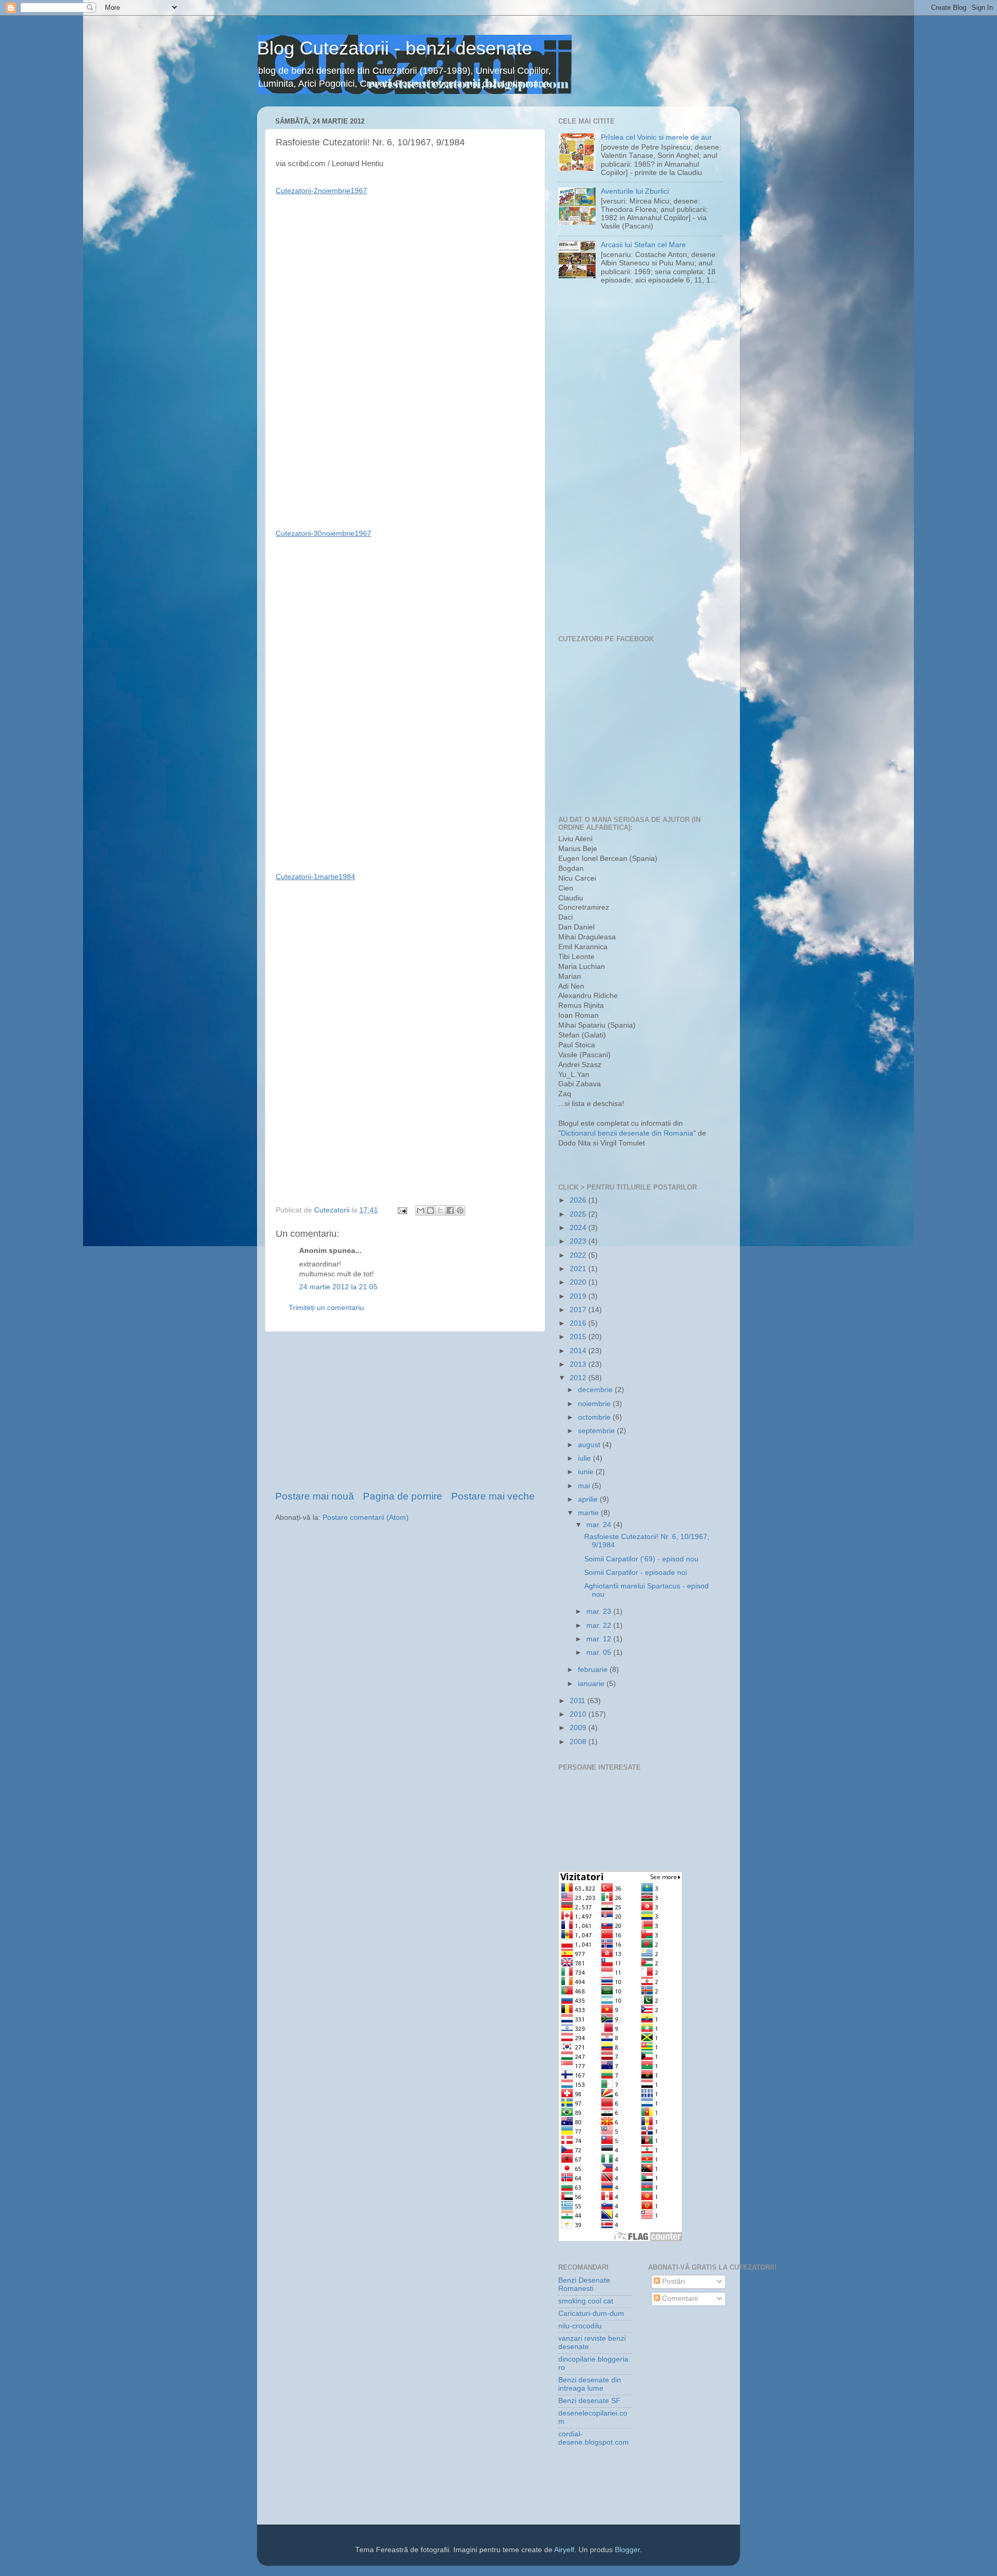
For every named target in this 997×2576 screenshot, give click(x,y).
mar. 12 (600, 1639)
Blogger (627, 2550)
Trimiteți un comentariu (326, 1308)
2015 (579, 1337)
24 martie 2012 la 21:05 (338, 1287)
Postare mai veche (493, 1496)
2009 (579, 1728)
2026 (579, 1200)
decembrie (596, 1390)
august (590, 1445)
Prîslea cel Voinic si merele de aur (656, 137)
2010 (579, 1714)
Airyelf (564, 2550)
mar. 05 (600, 1653)
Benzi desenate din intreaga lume (590, 2384)
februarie (594, 1670)
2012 (579, 1378)
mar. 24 (600, 1525)
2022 (579, 1255)
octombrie (595, 1417)
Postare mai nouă (315, 1496)
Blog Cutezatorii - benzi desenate (395, 48)
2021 (579, 1269)
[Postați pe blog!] (430, 1210)
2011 (578, 1701)
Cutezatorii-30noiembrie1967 (324, 533)
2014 (579, 1351)
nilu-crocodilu (580, 2326)
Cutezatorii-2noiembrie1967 (321, 191)
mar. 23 (600, 1611)
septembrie (597, 1431)
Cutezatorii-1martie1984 (315, 876)
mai (585, 1486)
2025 (579, 1214)
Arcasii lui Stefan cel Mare (643, 245)
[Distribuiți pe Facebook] (450, 1210)
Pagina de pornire (403, 1496)
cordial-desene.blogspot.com (594, 2438)
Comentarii (679, 2298)
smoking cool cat (586, 2301)
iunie (587, 1472)
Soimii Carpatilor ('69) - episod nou (641, 1559)
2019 (579, 1296)
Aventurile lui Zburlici (635, 191)
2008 (579, 1742)
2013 (579, 1364)
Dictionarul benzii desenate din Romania (627, 1133)
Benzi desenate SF (589, 2401)
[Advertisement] (405, 1411)
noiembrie (595, 1404)
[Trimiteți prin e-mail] (421, 1210)
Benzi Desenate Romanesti (584, 2284)
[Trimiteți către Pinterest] (460, 1210)
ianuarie (592, 1684)
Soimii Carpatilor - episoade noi (636, 1573)
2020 (579, 1282)
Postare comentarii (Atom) (366, 1518)
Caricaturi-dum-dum (591, 2314)
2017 (579, 1310)
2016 (579, 1323)
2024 (579, 1228)
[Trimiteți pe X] (440, 1210)
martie (589, 1513)
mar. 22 (600, 1626)
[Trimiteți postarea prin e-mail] (402, 1210)
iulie (585, 1458)
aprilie (589, 1499)
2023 (579, 1241)
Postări (672, 2281)
